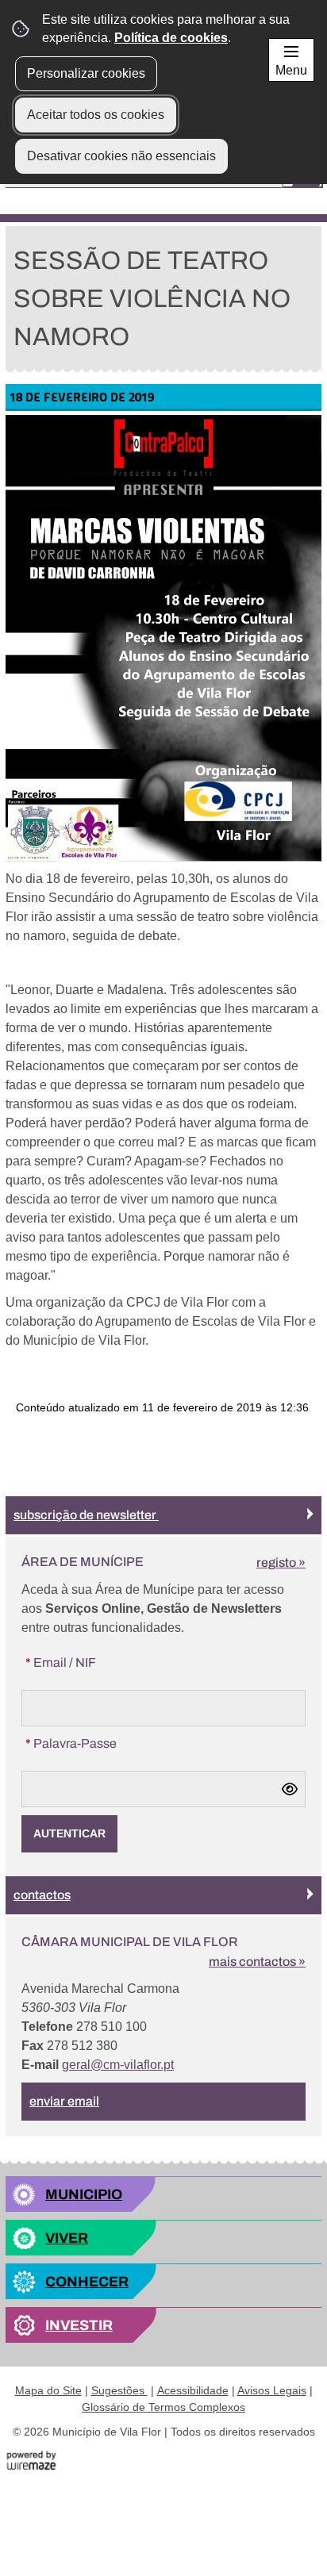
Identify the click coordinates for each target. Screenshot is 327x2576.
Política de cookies (171, 38)
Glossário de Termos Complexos (163, 2407)
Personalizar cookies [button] (86, 73)
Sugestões (119, 2390)
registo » (281, 1562)
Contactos (42, 1895)
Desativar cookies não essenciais (121, 156)
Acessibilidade (193, 2390)
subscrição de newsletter (86, 1515)
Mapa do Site (48, 2390)
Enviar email (64, 2101)
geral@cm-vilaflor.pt (118, 2065)
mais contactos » (257, 1962)
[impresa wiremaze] (31, 2461)
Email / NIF (92, 1662)
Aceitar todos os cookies (96, 115)
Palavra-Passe (103, 1743)
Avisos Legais (272, 2390)
